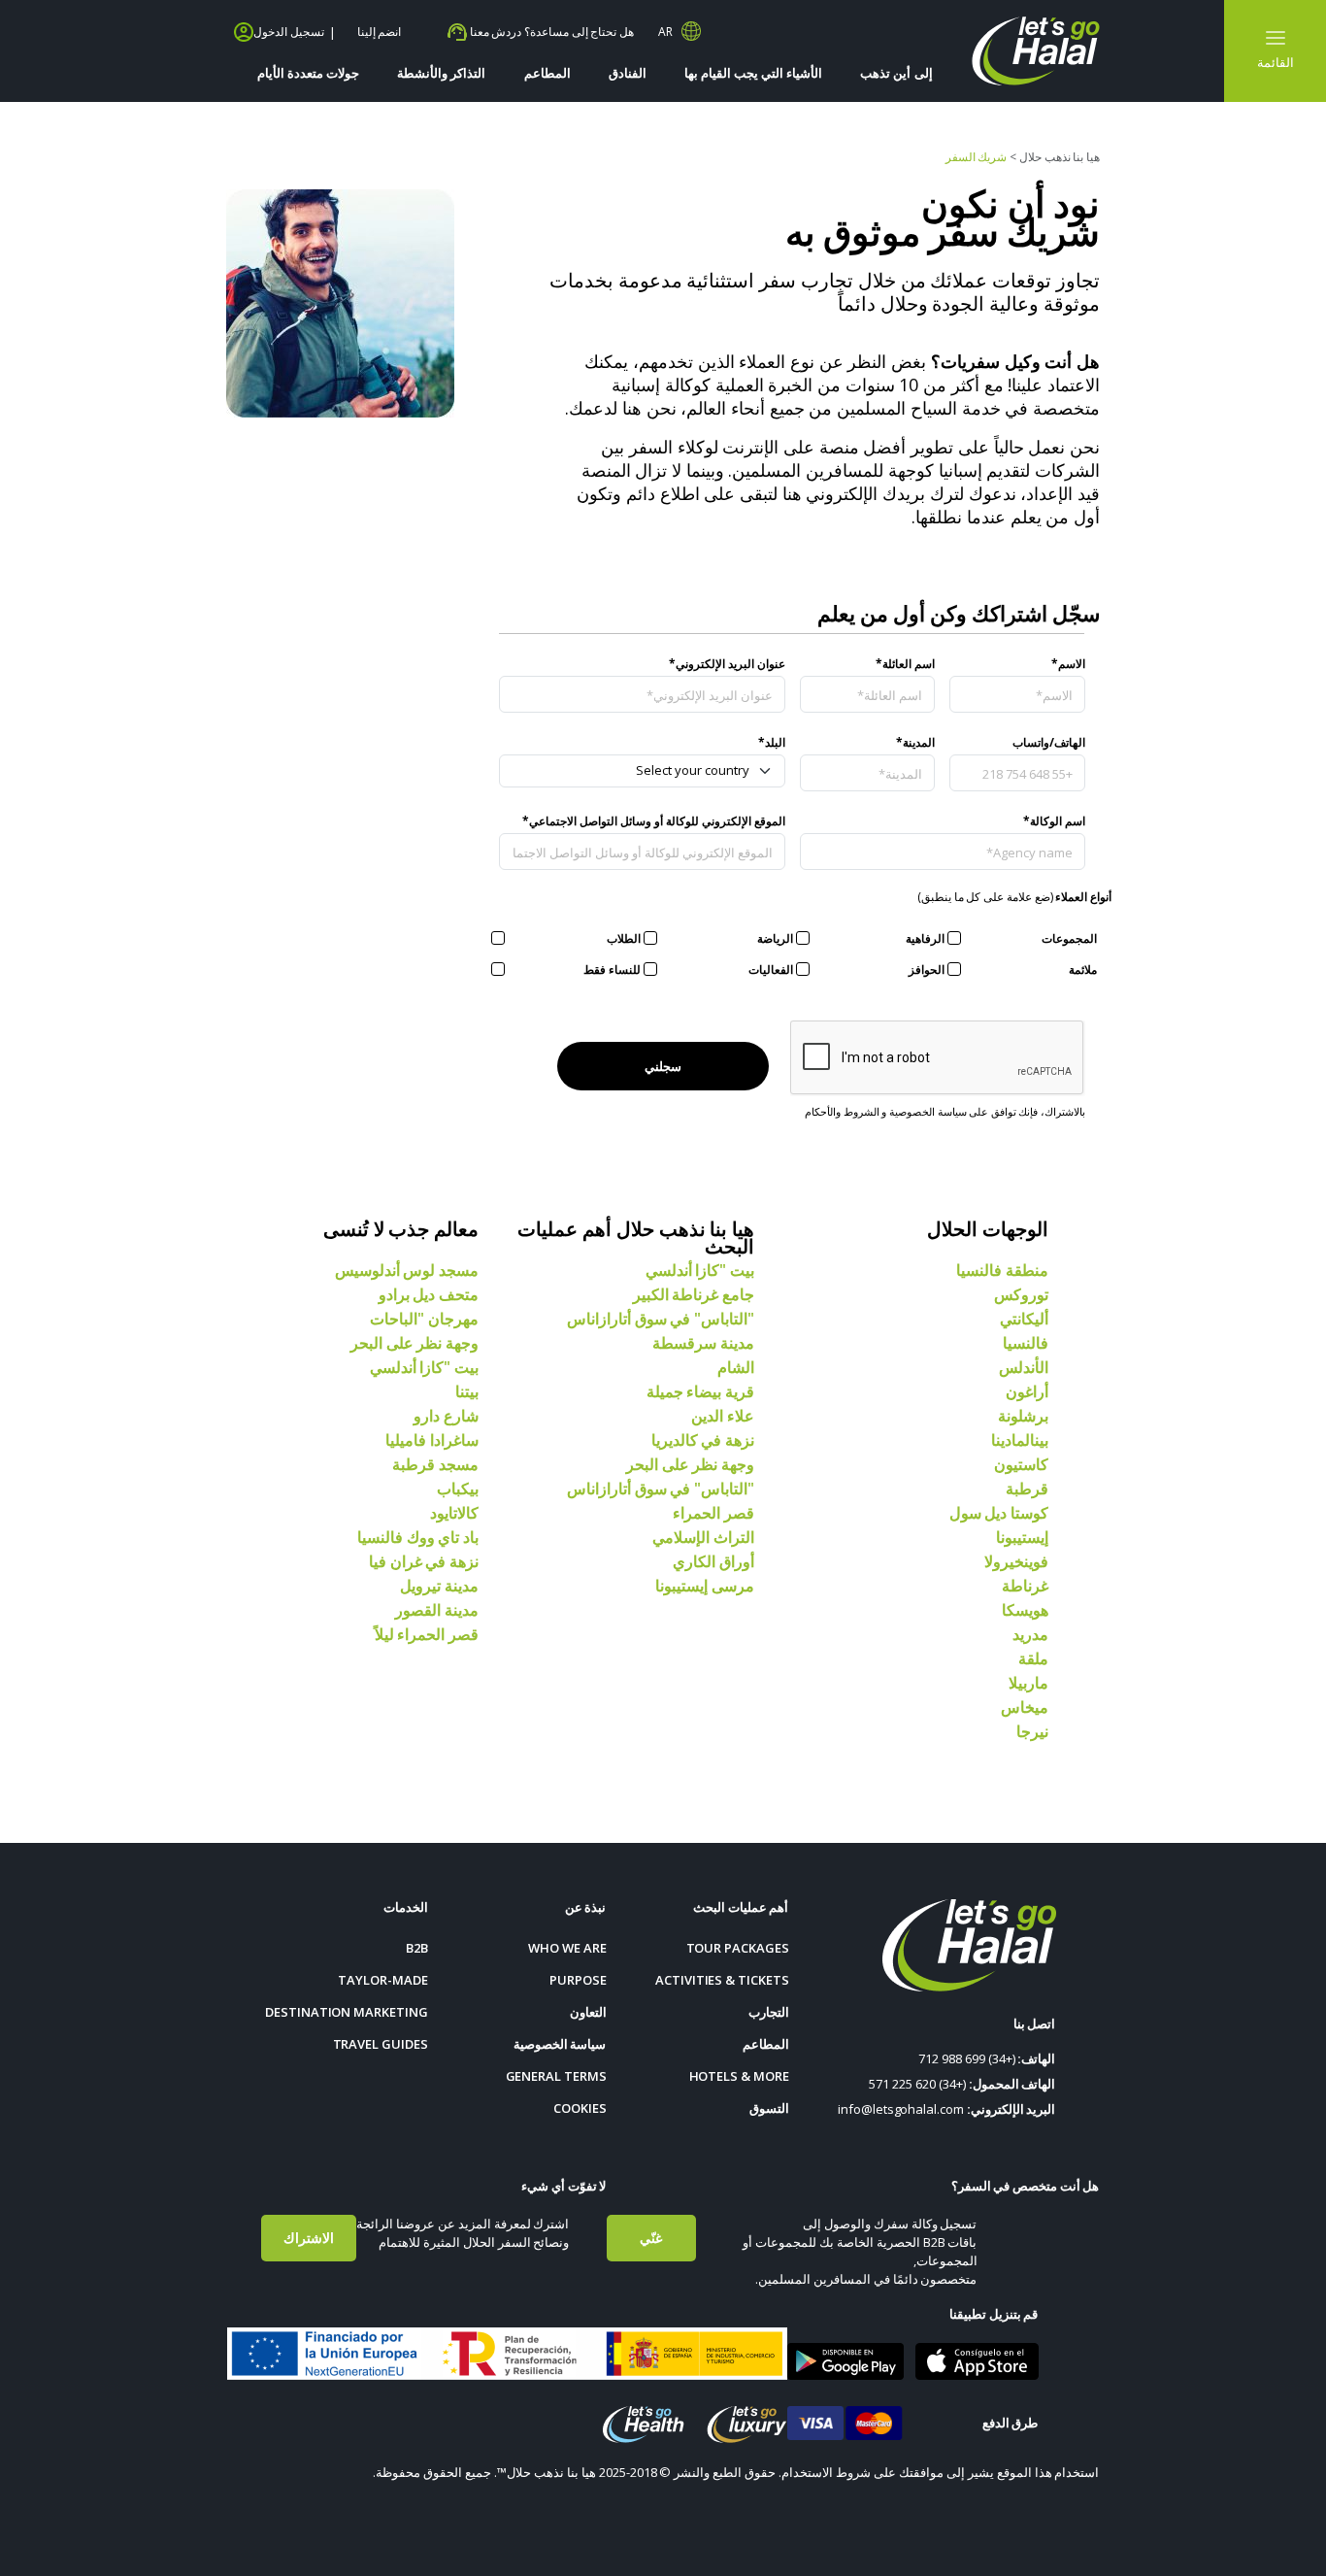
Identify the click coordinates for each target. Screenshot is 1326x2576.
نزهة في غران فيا (424, 1561)
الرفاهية (925, 938)
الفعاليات (771, 970)
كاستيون (1021, 1464)
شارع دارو (446, 1416)
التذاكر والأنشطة (441, 73)
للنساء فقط (612, 970)
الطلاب (624, 938)
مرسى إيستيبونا (705, 1586)
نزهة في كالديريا (703, 1440)
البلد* (772, 742)
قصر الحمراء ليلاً (427, 1634)
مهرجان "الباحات (424, 1319)
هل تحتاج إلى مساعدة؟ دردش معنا (550, 32)
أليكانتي (1024, 1319)
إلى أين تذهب (896, 73)
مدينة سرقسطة (703, 1343)
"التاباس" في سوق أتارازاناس (661, 1319)
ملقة (1033, 1658)
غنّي (651, 2238)
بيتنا (467, 1391)
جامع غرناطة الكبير (694, 1294)
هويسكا (1025, 1610)
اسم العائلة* (905, 664)
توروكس (1021, 1294)
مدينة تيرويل (439, 1586)
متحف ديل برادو (429, 1294)
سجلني (663, 1066)
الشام (736, 1367)
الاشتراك (309, 2238)
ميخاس (1025, 1707)
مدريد (1030, 1634)
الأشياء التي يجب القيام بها (754, 73)
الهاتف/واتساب (1049, 742)
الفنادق (628, 73)
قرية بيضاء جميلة (700, 1391)
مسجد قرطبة (435, 1464)
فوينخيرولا (1016, 1561)
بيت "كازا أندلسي (700, 1270)
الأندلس (1024, 1367)
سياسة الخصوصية (928, 1111)
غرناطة (1025, 1586)
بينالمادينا (1020, 1440)
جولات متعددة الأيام (308, 73)
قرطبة (1027, 1489)
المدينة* (915, 742)
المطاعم (547, 73)
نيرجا (1032, 1731)
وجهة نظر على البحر (690, 1464)
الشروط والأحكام (842, 1111)
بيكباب (458, 1489)
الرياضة (775, 938)
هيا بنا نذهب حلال (1060, 157)
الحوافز (927, 970)
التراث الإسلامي (703, 1537)
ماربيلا (1028, 1683)
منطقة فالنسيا (1002, 1270)
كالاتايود (454, 1513)
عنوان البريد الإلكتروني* (727, 664)
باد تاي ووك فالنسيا (418, 1537)
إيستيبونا (1022, 1537)
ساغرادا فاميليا (432, 1440)
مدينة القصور (437, 1610)
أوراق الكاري (713, 1561)
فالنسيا (1026, 1343)
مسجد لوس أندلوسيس (407, 1270)
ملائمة (1083, 970)
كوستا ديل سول (999, 1513)
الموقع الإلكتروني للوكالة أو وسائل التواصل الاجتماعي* (654, 821)
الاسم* (1068, 664)
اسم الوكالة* (1054, 821)
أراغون (1027, 1391)
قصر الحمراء (713, 1513)
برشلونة (1023, 1416)
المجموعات (1069, 938)
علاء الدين (723, 1416)
